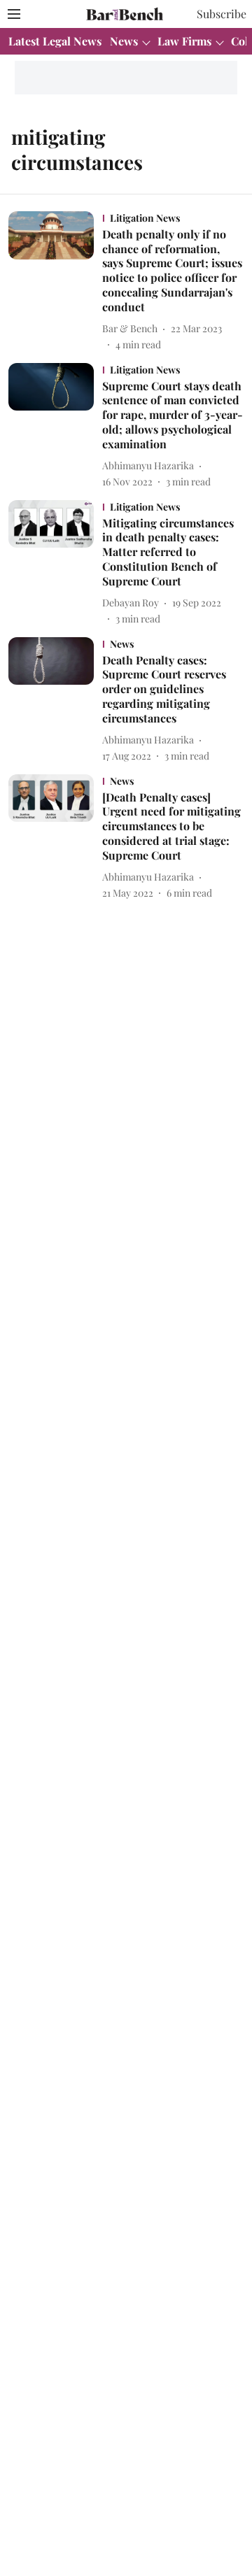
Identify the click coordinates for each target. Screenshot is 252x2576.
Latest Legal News (55, 41)
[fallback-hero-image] (55, 282)
